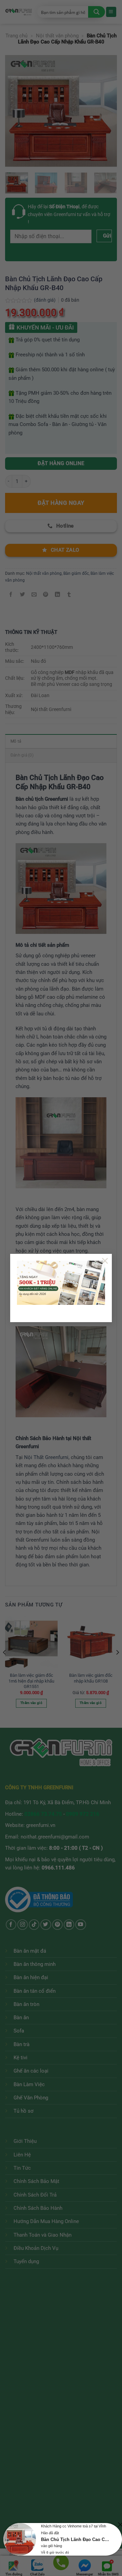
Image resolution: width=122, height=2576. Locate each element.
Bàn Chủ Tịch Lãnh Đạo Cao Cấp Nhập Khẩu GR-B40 (76, 2539)
